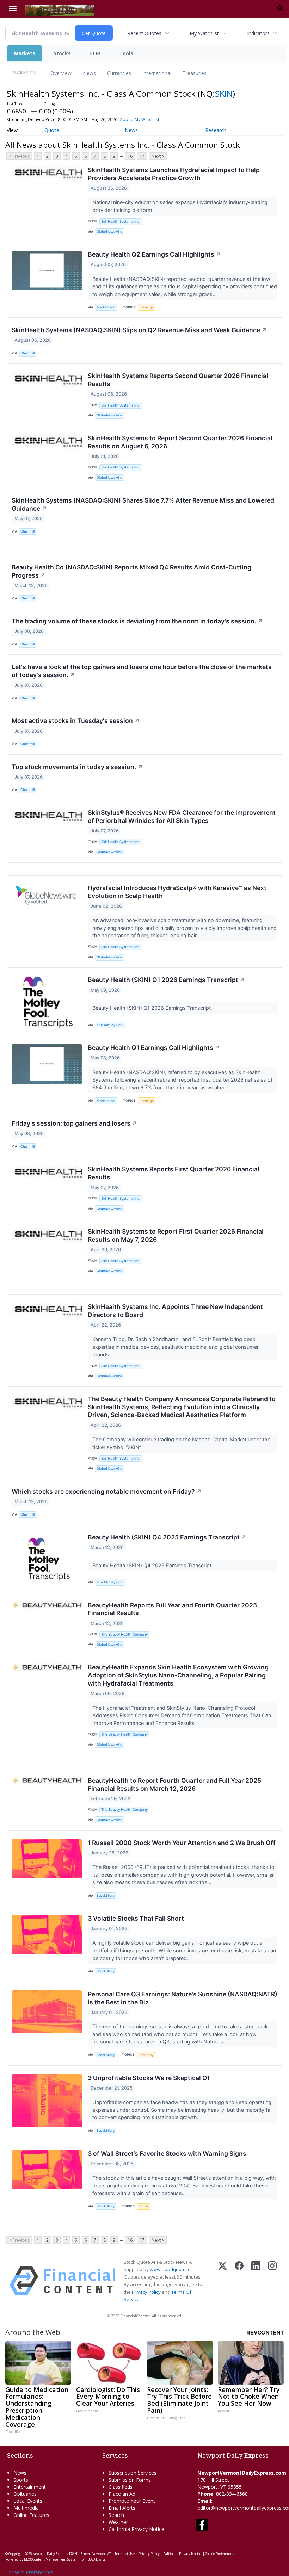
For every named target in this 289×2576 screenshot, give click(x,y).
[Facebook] (239, 2281)
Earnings (147, 307)
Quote (52, 130)
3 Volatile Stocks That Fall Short (136, 1918)
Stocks (62, 53)
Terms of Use (125, 2554)
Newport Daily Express (50, 2554)
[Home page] (60, 10)
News (89, 73)
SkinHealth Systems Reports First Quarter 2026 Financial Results (174, 1173)
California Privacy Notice (182, 2554)
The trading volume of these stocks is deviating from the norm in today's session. (137, 621)
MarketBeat (106, 307)
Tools (126, 53)
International (157, 73)
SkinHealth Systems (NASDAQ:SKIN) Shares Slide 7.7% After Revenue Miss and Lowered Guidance (143, 504)
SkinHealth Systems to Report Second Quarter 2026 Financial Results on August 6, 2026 (180, 442)
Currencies (119, 73)
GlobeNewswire (109, 231)
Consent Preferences (29, 2572)
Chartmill (27, 353)
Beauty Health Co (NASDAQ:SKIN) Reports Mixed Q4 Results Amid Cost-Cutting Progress (131, 571)
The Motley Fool (110, 1025)
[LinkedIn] (256, 2281)
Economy (146, 2055)
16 (130, 156)
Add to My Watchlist (140, 119)
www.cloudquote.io (170, 2269)
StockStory (106, 1895)
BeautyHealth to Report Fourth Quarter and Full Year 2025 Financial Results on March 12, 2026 (174, 1784)
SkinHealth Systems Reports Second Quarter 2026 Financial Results (178, 380)
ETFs (95, 53)
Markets (24, 53)
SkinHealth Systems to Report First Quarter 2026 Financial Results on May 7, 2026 (176, 1235)
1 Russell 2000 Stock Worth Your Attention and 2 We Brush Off (182, 1843)
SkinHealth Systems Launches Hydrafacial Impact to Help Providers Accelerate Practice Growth (174, 174)
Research (216, 130)
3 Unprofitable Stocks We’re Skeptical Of (149, 2078)
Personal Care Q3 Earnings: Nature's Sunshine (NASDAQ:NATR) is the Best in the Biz (183, 1998)
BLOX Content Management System (51, 2559)
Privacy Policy (146, 2292)
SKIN (224, 93)
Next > (158, 156)
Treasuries (195, 73)
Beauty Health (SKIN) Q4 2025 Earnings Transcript (167, 1537)
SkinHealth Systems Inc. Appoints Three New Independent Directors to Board (175, 1311)
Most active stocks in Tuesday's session (76, 721)
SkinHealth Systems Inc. (121, 222)
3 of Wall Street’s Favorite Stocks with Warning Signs (167, 2153)
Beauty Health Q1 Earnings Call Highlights (154, 1048)
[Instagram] (272, 2281)
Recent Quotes (144, 33)
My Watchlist (204, 33)
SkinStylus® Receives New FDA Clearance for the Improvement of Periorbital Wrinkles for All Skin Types (182, 817)
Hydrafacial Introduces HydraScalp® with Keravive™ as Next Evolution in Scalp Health (177, 892)
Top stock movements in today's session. (77, 767)
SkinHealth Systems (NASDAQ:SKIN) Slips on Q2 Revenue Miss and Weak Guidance (139, 330)
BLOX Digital (97, 2559)
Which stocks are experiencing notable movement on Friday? (107, 1491)
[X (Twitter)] (223, 2281)
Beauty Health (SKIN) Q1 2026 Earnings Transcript (166, 980)
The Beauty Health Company (124, 1634)
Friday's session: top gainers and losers (74, 1123)
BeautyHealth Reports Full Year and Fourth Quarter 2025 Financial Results (172, 1609)
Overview (61, 73)
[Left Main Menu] (13, 8)
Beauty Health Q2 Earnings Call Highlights (154, 254)
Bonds (144, 2206)
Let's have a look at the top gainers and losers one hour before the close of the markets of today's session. (142, 671)
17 (142, 156)
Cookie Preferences (220, 2554)
